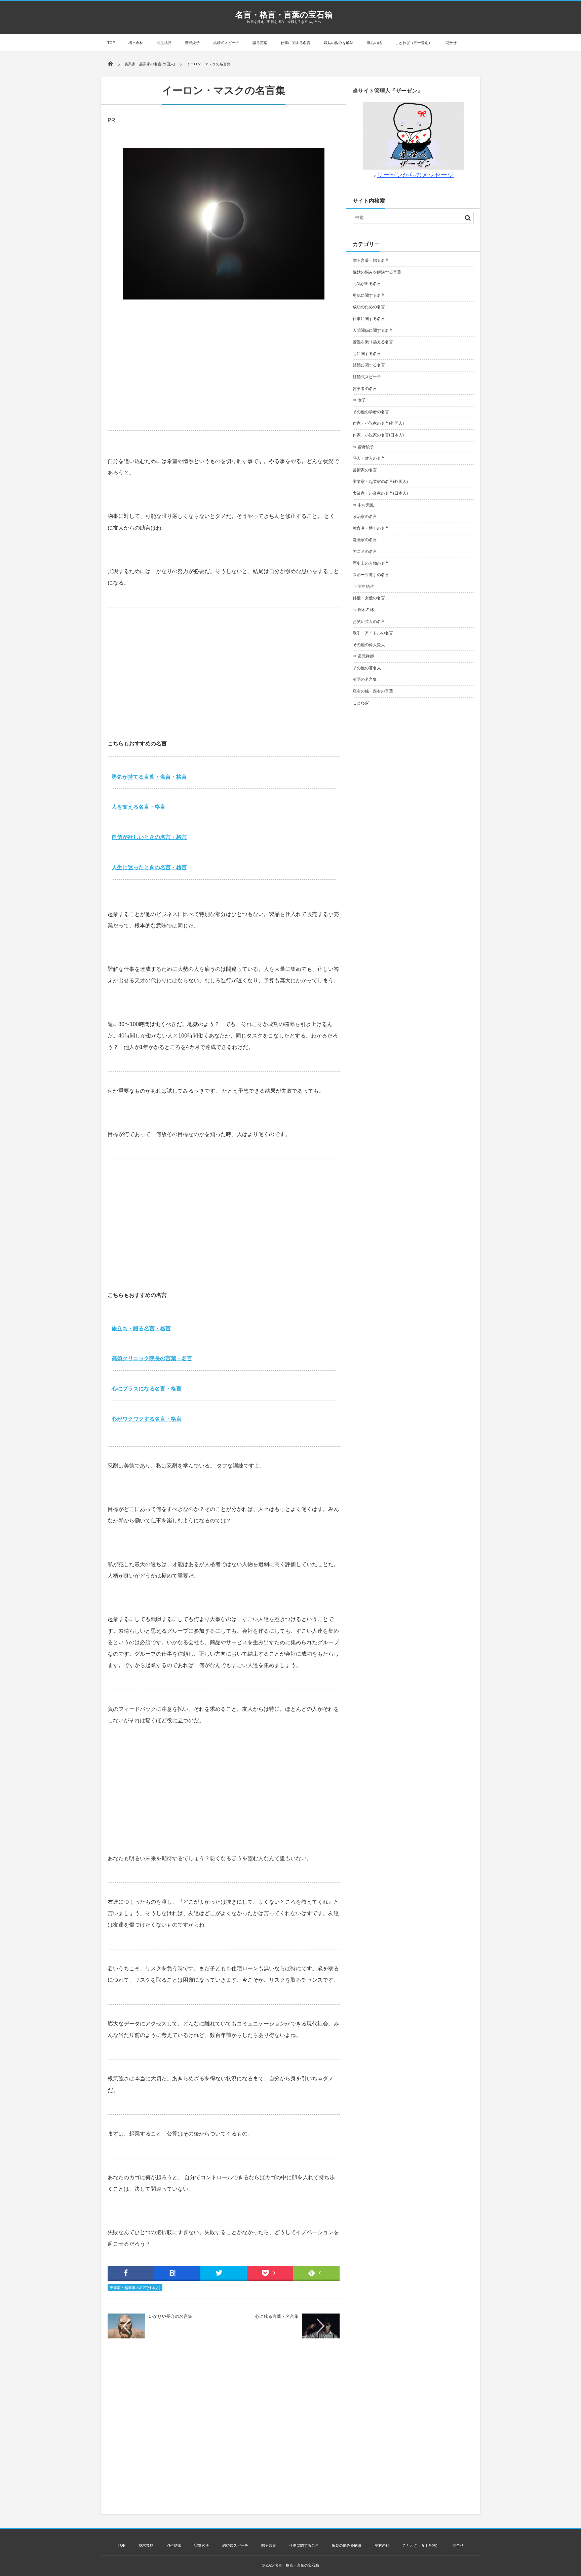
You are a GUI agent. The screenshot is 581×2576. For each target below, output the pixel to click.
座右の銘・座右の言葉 (373, 691)
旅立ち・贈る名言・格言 (141, 1328)
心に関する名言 (367, 354)
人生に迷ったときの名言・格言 (149, 867)
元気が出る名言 (367, 284)
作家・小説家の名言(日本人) (378, 435)
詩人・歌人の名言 (369, 458)
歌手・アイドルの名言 (373, 633)
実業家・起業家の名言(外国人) (135, 2288)
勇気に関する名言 (369, 295)
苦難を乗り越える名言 (373, 342)
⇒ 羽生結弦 (363, 587)
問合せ (451, 43)
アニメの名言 (365, 552)
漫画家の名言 (365, 540)
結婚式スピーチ (226, 43)
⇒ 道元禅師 (363, 656)
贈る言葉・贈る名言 (371, 260)
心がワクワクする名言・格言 (147, 1419)
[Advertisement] (224, 377)
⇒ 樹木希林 (363, 610)
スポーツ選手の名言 (371, 575)
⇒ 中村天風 (363, 505)
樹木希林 (136, 43)
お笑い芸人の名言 (369, 622)
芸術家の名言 (365, 470)
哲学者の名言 (365, 389)
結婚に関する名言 (369, 365)
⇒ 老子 (359, 400)
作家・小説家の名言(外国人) (378, 423)
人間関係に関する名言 (373, 330)
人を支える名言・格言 (139, 807)
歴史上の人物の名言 (371, 563)
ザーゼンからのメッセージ (415, 175)
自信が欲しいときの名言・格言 (149, 837)
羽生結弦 (164, 43)
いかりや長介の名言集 (170, 2316)
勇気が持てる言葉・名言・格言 (149, 777)
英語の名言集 (365, 679)
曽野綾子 (192, 43)
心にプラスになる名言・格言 (147, 1389)
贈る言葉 (260, 43)
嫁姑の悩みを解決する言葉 (377, 272)
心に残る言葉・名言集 (277, 2316)
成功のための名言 (369, 307)
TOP (111, 43)
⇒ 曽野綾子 (363, 447)
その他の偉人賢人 (369, 645)
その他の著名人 (367, 668)
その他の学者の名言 (371, 412)
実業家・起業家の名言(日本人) (380, 493)
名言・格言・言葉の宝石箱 (284, 15)
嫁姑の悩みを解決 (339, 43)
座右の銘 (374, 43)
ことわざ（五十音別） (414, 43)
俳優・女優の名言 (369, 598)
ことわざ (361, 703)
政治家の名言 (365, 517)
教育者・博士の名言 (371, 528)
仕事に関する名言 (296, 43)
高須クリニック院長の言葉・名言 (152, 1358)
